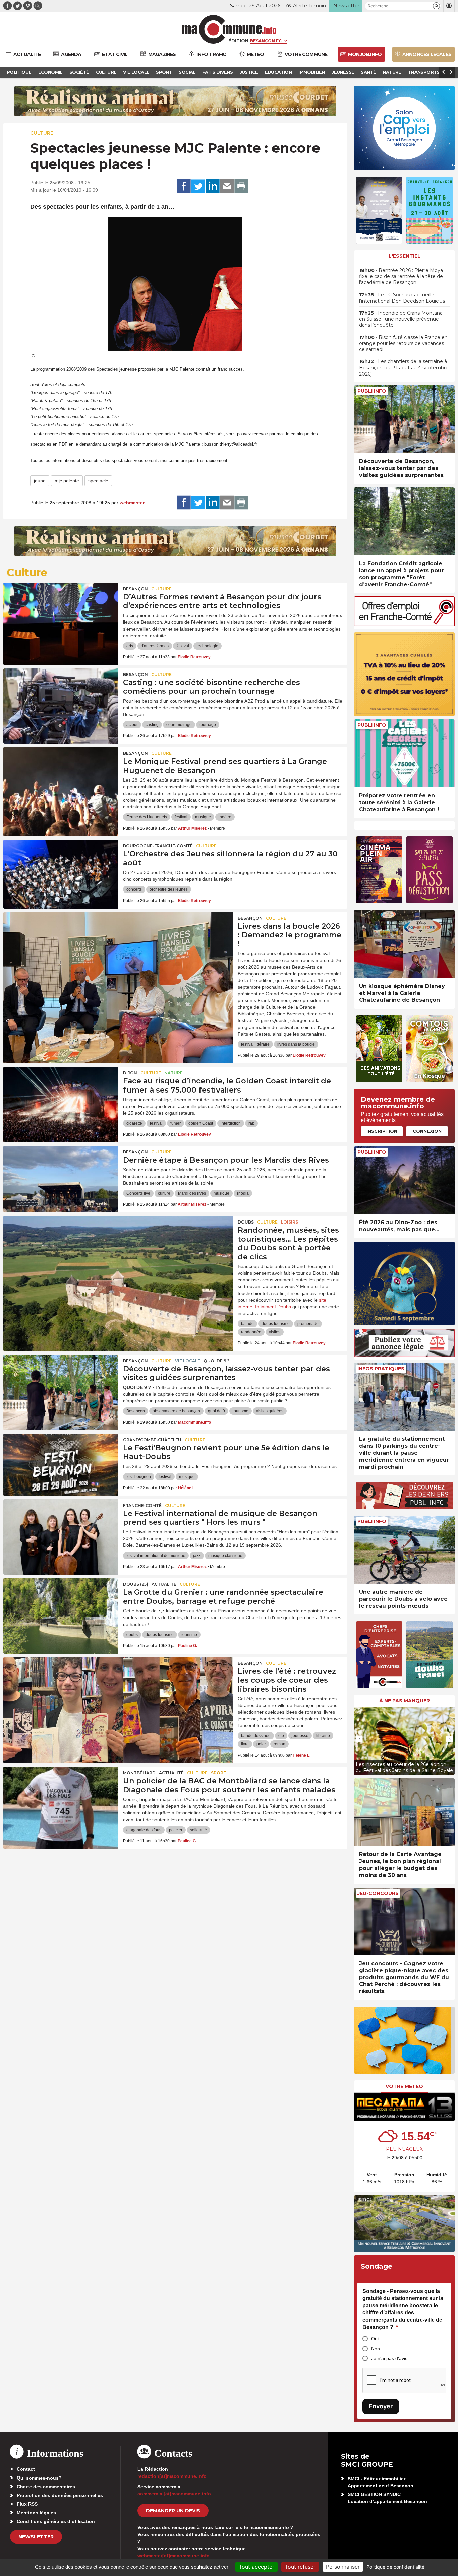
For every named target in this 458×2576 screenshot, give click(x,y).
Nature (174, 1073)
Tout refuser (300, 2567)
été (281, 1736)
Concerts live (138, 1193)
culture (164, 1193)
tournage (208, 725)
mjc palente (67, 481)
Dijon (130, 1073)
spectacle (98, 481)
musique (203, 817)
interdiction (231, 1123)
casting (152, 725)
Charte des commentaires (46, 2487)
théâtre (225, 817)
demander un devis (173, 2511)
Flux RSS (27, 2504)
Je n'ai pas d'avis (389, 2358)
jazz (197, 1556)
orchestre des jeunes (169, 889)
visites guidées (270, 1411)
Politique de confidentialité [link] (395, 2567)
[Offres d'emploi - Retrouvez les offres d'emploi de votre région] (404, 625)
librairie (323, 1736)
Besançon (135, 589)
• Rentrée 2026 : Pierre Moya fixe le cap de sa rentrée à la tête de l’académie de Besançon (401, 276)
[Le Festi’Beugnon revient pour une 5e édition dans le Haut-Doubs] (61, 1464)
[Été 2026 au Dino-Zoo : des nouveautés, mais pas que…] (404, 1180)
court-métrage (179, 725)
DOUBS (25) (136, 1584)
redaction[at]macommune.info (172, 2476)
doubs (132, 1635)
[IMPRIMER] (241, 186)
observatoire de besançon (176, 1411)
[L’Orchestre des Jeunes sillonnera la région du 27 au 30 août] (61, 870)
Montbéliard (139, 1773)
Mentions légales (36, 2513)
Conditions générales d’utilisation (56, 2521)
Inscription (382, 1131)
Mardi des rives (192, 1193)
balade (247, 1324)
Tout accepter (256, 2567)
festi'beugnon (139, 1477)
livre (245, 1744)
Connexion (427, 1131)
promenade (308, 1324)
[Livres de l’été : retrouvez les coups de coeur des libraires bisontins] (118, 1687)
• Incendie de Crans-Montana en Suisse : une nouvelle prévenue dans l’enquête (401, 319)
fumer (176, 1123)
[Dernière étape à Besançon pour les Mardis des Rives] (61, 1176)
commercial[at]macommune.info (174, 2494)
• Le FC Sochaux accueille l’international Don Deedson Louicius (402, 298)
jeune (40, 481)
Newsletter (36, 2537)
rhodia (243, 1193)
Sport (219, 1773)
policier (176, 1830)
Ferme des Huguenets (147, 817)
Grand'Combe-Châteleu (152, 1440)
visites (275, 1332)
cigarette (134, 1123)
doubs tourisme (276, 1324)
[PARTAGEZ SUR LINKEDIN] (213, 186)
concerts (134, 889)
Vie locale (188, 1361)
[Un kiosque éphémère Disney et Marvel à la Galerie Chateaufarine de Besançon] (404, 944)
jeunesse (300, 1736)
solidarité (198, 1830)
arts (130, 646)
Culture (42, 133)
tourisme (241, 1411)
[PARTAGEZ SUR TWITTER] (198, 186)
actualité (164, 1584)
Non (376, 2349)
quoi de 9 (216, 1411)
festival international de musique (156, 1556)
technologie (208, 646)
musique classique (225, 1556)
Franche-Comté (142, 1505)
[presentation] (359, 1739)
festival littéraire (255, 1044)
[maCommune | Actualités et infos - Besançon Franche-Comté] (229, 29)
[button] (436, 6)
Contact (26, 2469)
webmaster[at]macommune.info (174, 2556)
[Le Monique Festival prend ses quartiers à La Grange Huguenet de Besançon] (61, 777)
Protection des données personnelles (60, 2495)
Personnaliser (343, 2567)
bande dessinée (256, 1736)
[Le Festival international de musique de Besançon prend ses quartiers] (61, 1529)
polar (261, 1744)
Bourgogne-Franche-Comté (158, 846)
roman (279, 1744)
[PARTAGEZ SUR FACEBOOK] (184, 186)
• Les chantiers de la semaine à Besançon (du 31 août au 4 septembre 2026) (404, 368)
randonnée (251, 1332)
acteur (132, 725)
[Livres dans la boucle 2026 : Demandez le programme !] (118, 942)
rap (251, 1123)
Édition (238, 41)
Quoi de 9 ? (216, 1361)
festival (183, 646)
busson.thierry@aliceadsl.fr (231, 444)
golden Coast (201, 1123)
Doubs (246, 1222)
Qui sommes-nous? (39, 2478)
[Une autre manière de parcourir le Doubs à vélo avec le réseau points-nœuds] (404, 1550)
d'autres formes (155, 646)
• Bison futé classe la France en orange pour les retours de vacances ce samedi (403, 343)
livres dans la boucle (296, 1044)
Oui (375, 2339)
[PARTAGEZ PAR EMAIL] (227, 186)
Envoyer (381, 2406)
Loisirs (290, 1222)
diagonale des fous (144, 1830)
